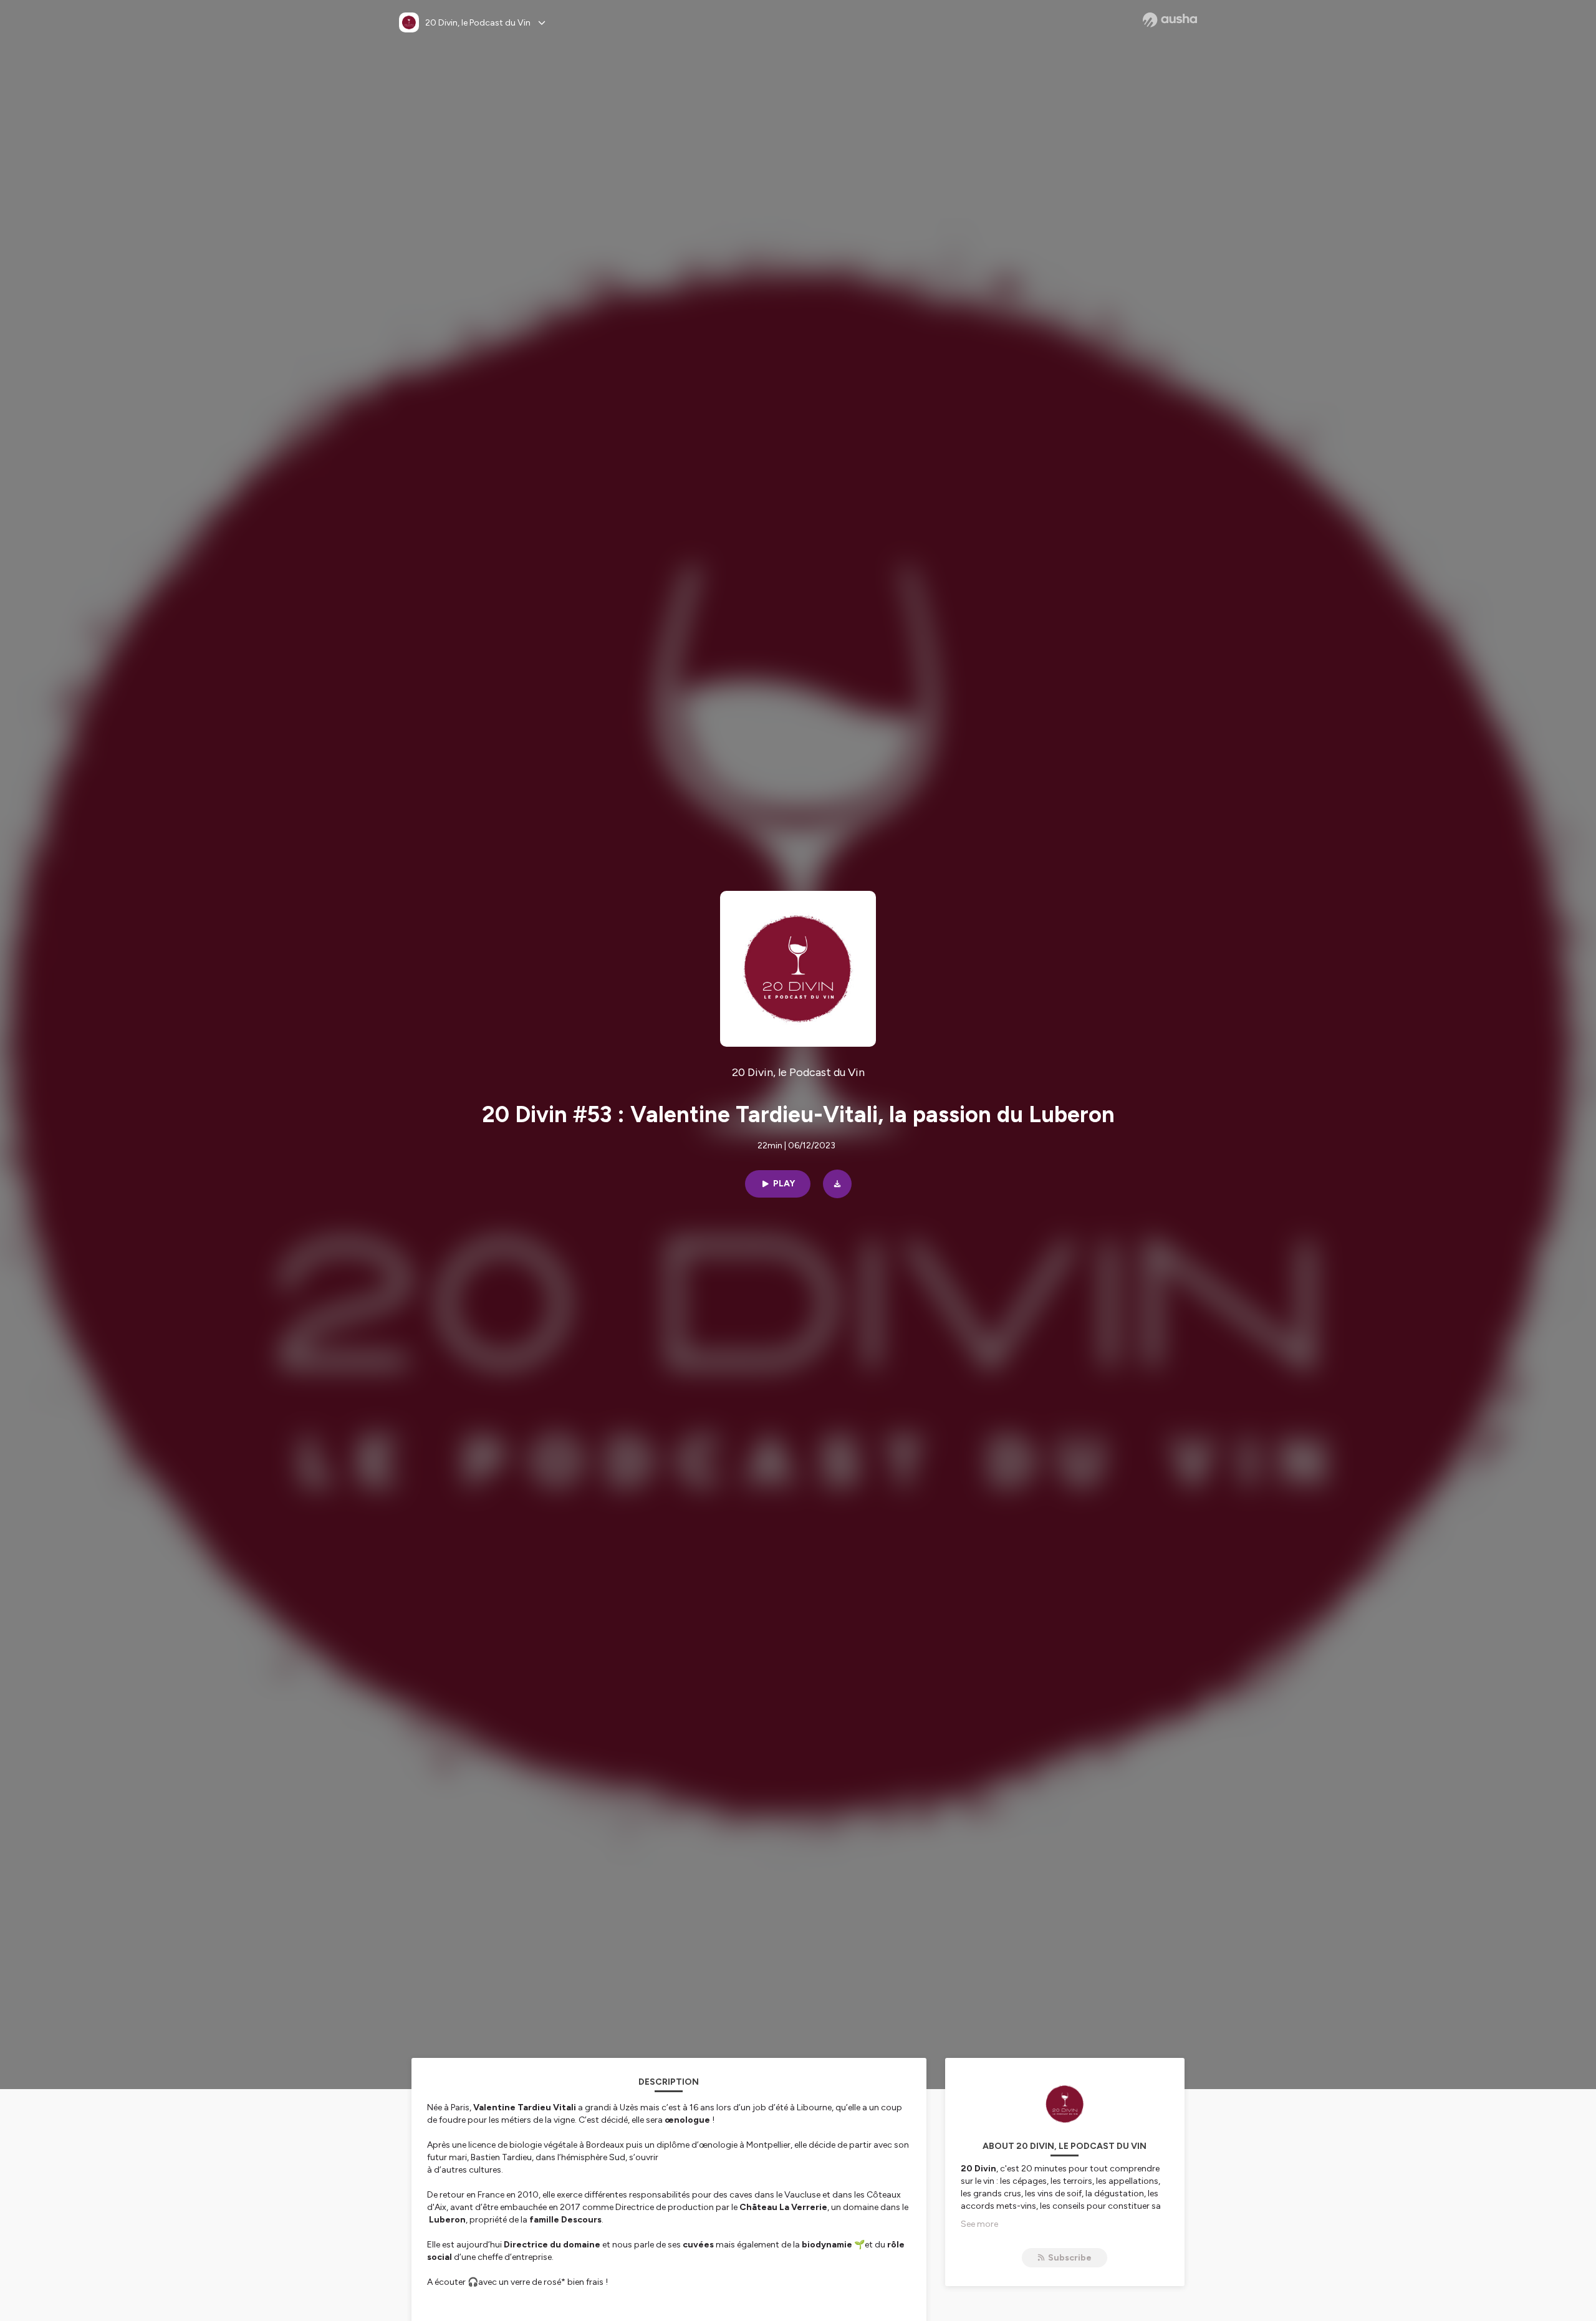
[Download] (837, 1184)
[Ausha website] (1170, 20)
